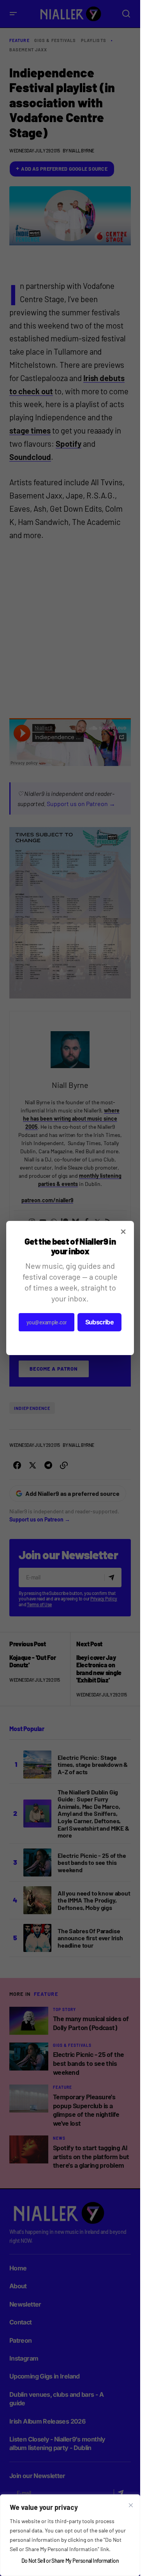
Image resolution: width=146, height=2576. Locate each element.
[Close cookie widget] (131, 2505)
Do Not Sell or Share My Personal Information (70, 2561)
